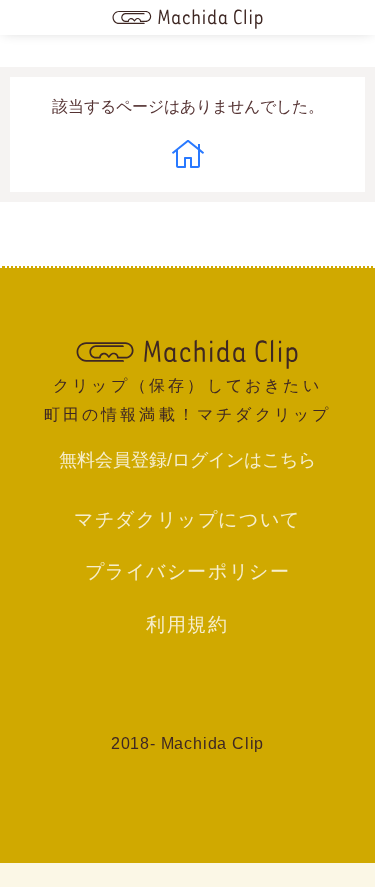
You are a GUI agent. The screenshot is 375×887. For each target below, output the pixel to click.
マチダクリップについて (187, 519)
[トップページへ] (188, 17)
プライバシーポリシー (188, 571)
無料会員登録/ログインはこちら (187, 460)
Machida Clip (213, 743)
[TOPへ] (188, 352)
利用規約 (187, 624)
